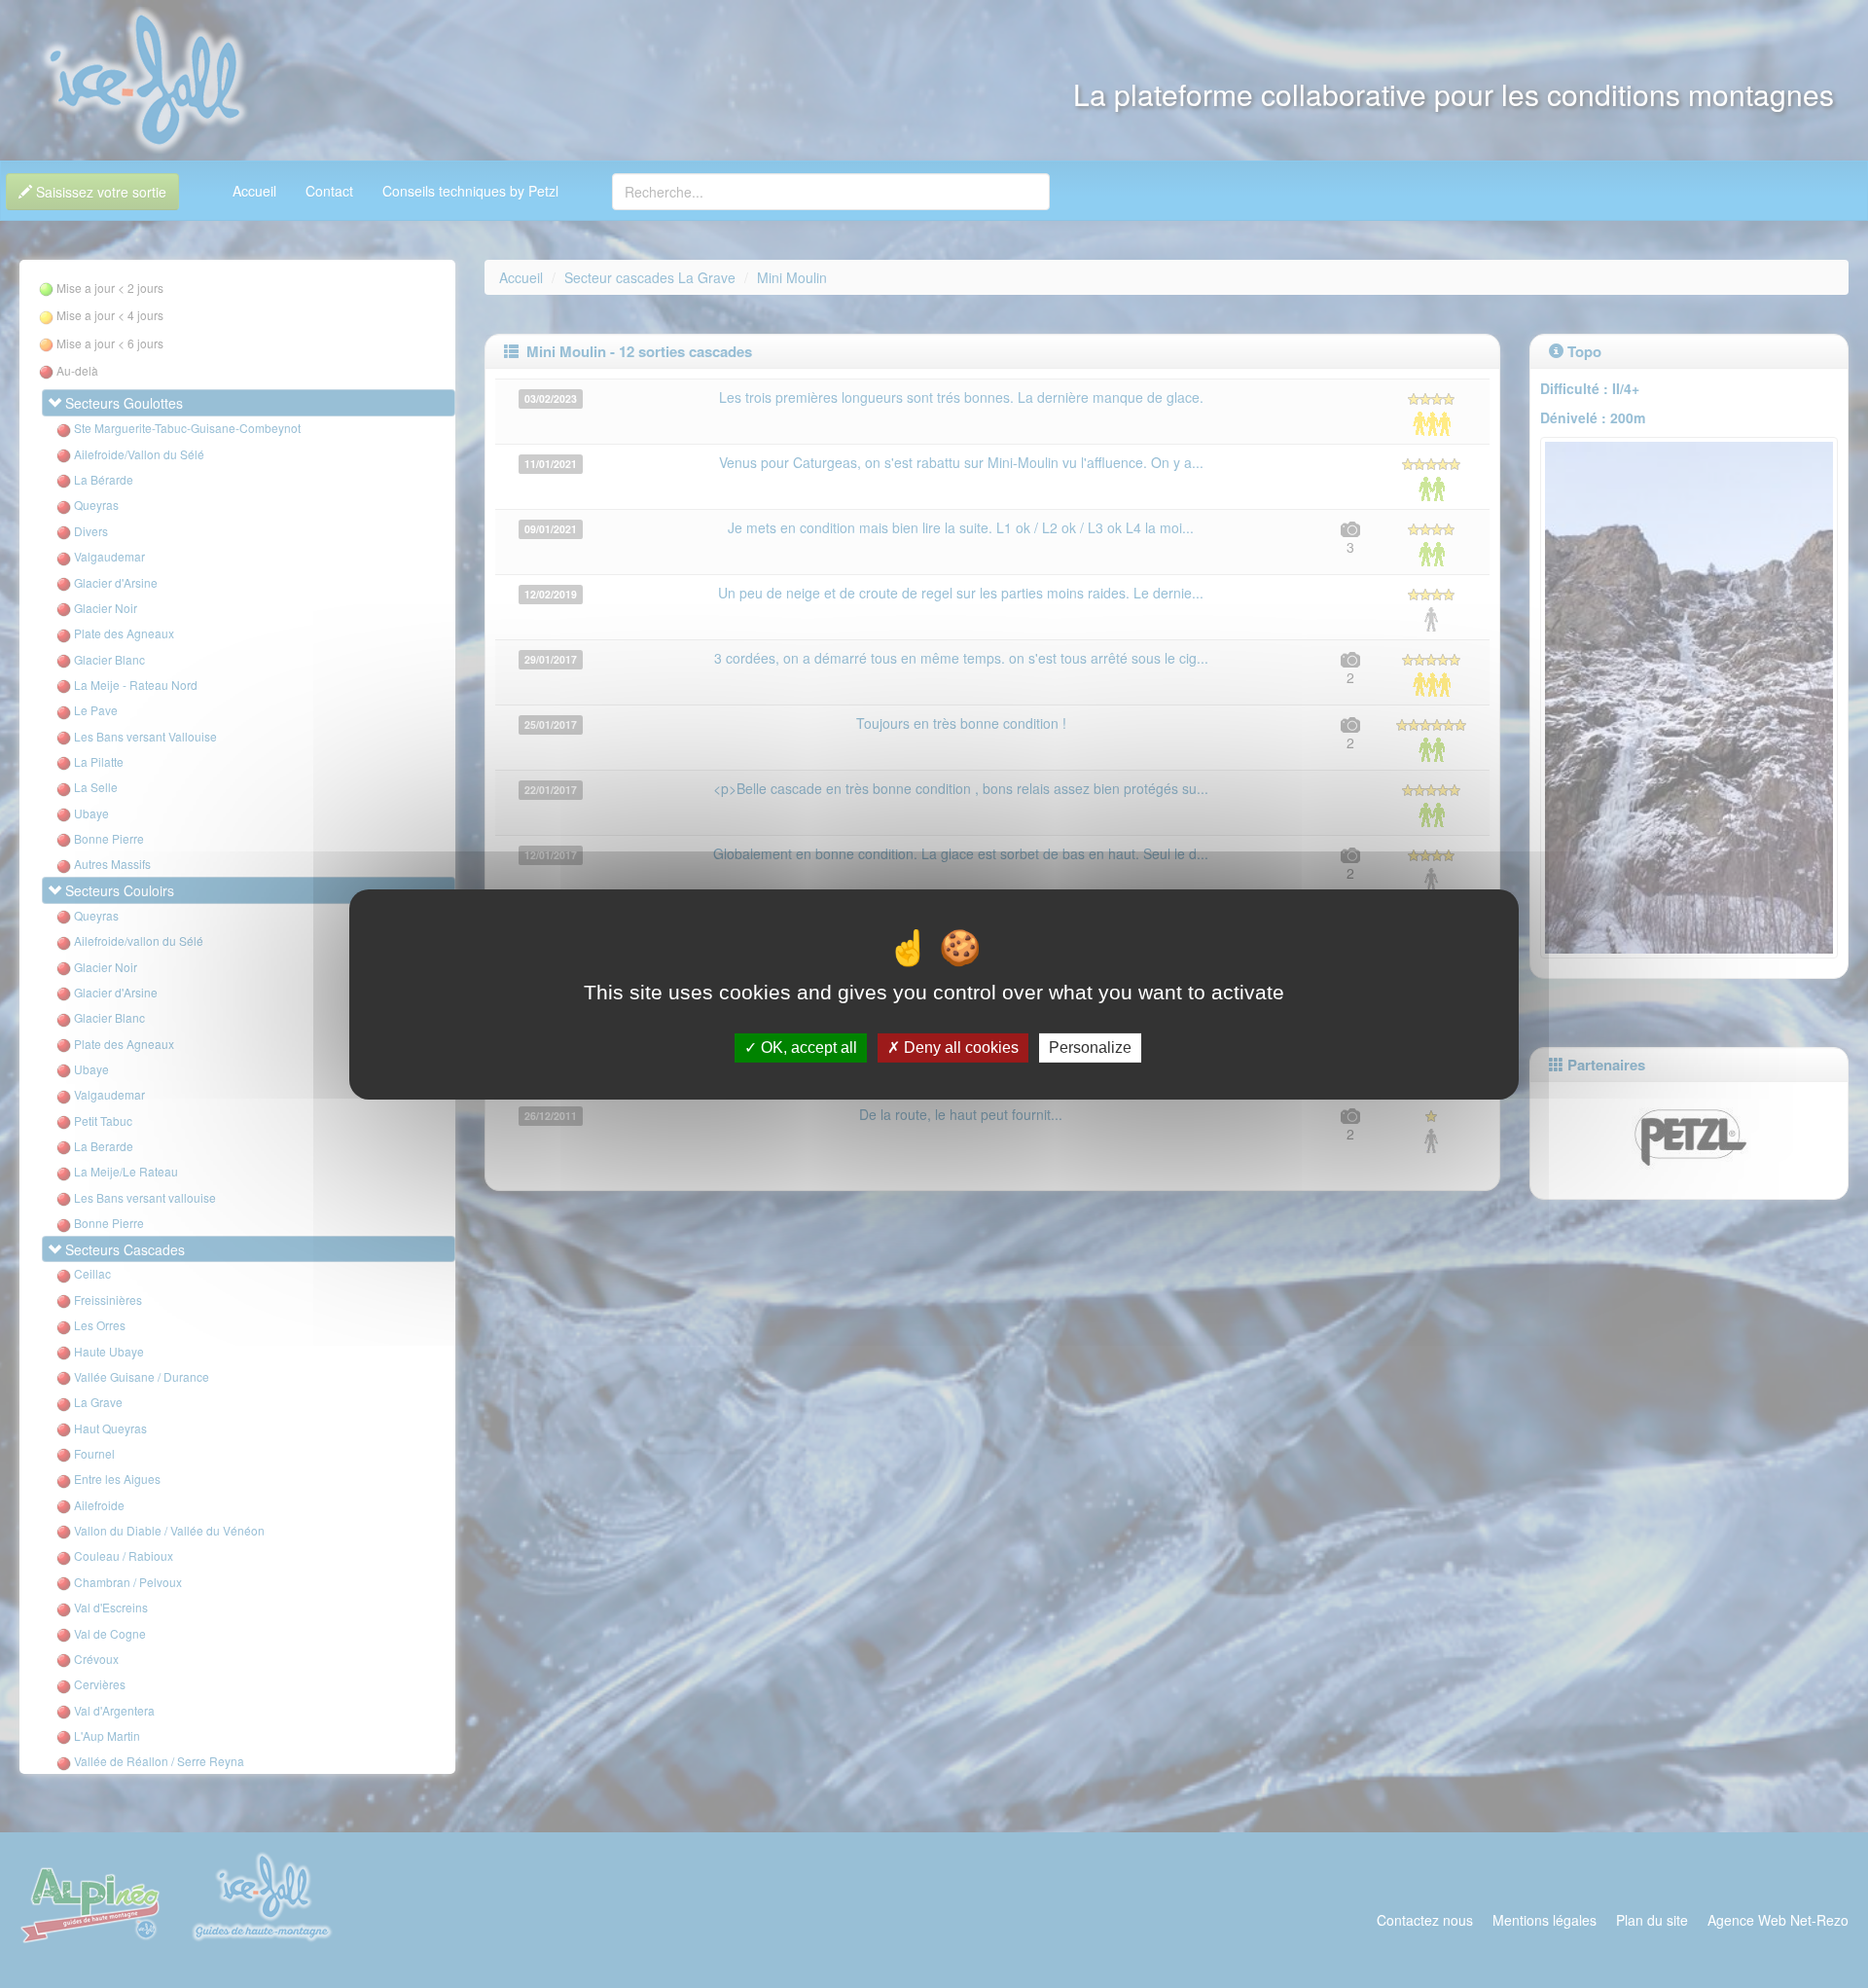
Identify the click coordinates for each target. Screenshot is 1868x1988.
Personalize (1090, 1048)
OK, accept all (807, 1048)
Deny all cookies (959, 1048)
